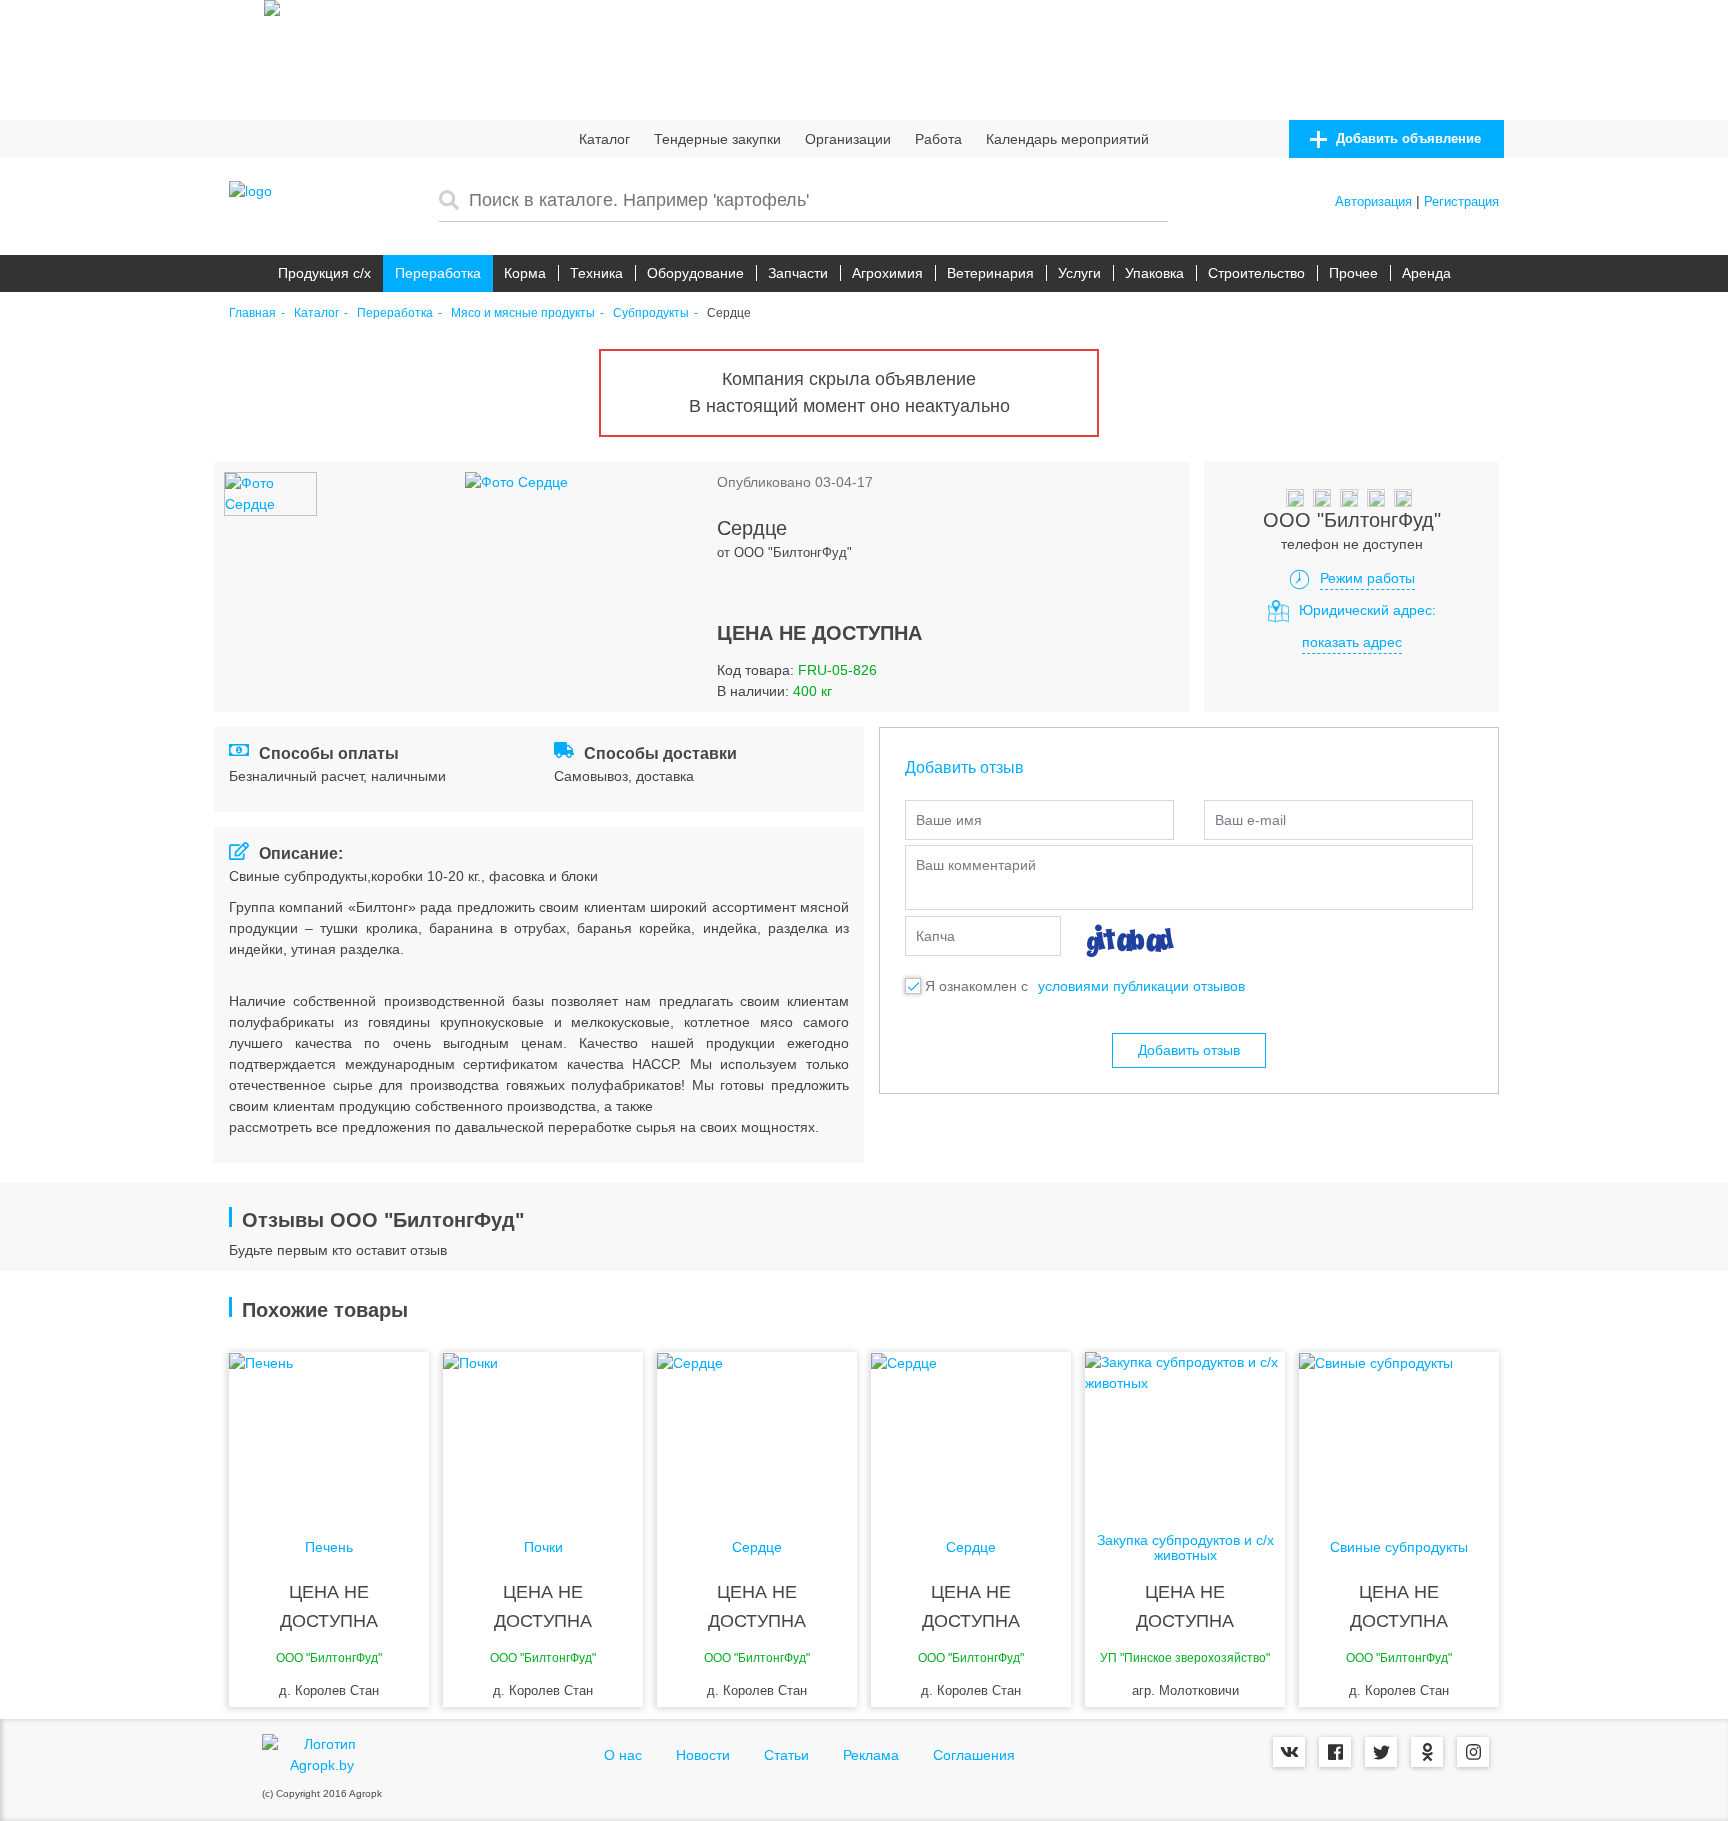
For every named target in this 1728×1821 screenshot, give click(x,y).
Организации (848, 139)
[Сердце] (757, 1432)
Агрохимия (887, 273)
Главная (252, 313)
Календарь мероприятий (1067, 139)
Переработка (438, 273)
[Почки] (543, 1432)
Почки (543, 1547)
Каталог (604, 139)
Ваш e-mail (1250, 820)
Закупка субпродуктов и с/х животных (1185, 1548)
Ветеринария (990, 273)
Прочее (1353, 273)
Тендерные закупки (717, 139)
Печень (329, 1547)
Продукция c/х (324, 273)
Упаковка (1154, 273)
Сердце (757, 1547)
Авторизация (1373, 201)
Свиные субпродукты (1399, 1547)
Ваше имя (949, 820)
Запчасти (798, 273)
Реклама (871, 1755)
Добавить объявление (1406, 138)
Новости (703, 1755)
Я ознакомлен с (976, 986)
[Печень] (329, 1432)
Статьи (786, 1755)
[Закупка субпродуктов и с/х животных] (1185, 1432)
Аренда (1426, 273)
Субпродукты (651, 313)
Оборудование (695, 273)
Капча (935, 936)
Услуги (1079, 273)
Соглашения (974, 1755)
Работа (938, 139)
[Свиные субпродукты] (1399, 1432)
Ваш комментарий (976, 865)
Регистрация (1461, 201)
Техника (596, 273)
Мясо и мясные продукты (523, 313)
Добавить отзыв (1189, 1050)
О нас (623, 1755)
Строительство (1256, 273)
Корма (525, 273)
